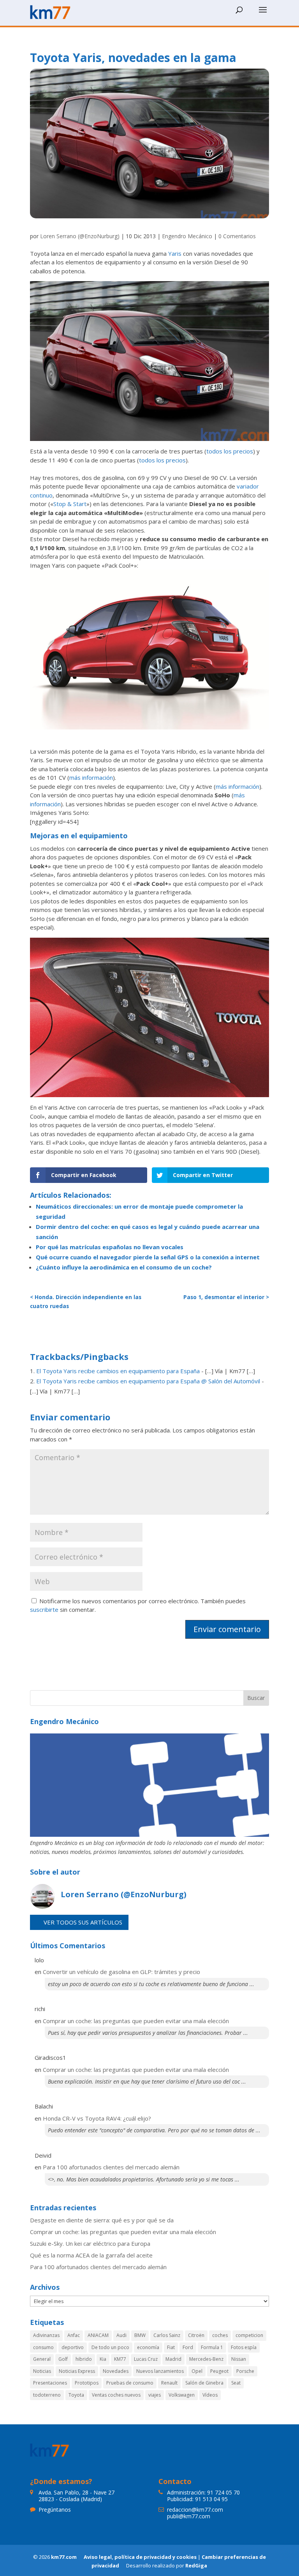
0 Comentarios (237, 236)
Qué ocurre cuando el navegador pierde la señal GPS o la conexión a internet (148, 1257)
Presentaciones (50, 2383)
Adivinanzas (46, 2335)
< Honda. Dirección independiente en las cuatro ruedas (86, 1302)
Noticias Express (77, 2371)
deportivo (73, 2347)
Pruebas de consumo (130, 2383)
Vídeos (210, 2395)
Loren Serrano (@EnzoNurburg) (80, 236)
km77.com (64, 2557)
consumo (43, 2347)
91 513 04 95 (211, 2499)
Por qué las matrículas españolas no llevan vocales (110, 1247)
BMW (140, 2335)
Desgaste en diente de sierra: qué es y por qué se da (102, 2220)
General (42, 2359)
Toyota (76, 2395)
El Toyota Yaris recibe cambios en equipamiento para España (118, 1371)
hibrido (84, 2359)
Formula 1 (212, 2347)
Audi (121, 2335)
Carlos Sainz (167, 2335)
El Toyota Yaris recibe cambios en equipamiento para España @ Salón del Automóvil (148, 1381)
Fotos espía (244, 2347)
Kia (103, 2359)
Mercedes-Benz (206, 2359)
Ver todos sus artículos (83, 1922)
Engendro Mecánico (187, 236)
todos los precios (230, 451)
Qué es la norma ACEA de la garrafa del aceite (91, 2255)
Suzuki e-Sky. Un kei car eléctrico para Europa (90, 2243)
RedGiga (196, 2565)
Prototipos (87, 2383)
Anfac (74, 2335)
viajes (155, 2395)
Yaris (175, 253)
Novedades (116, 2371)
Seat (236, 2383)
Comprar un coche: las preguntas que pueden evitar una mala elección (136, 2021)
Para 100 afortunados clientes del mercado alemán (111, 2167)
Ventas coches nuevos (116, 2395)
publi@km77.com (189, 2516)
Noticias (42, 2371)
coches (220, 2335)
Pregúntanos (55, 2510)
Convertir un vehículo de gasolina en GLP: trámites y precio (121, 1972)
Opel (197, 2371)
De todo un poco (110, 2347)
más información (91, 777)
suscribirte (44, 1609)
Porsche (245, 2371)
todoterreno (47, 2395)
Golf (63, 2359)
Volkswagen (182, 2395)
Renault (169, 2383)
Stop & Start (70, 504)
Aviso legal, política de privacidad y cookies (140, 2557)
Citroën (196, 2335)
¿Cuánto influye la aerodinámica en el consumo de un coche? (124, 1267)
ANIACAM (98, 2335)
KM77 (120, 2359)
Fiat (171, 2347)
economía (148, 2347)
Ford (188, 2347)
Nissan (239, 2359)
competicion (249, 2335)
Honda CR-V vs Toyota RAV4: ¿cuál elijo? (97, 2118)
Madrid (173, 2359)
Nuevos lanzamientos (160, 2371)
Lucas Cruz (146, 2359)
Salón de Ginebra (204, 2383)
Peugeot (219, 2371)
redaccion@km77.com (195, 2510)
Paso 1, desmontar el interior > (226, 1297)
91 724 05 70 (223, 2492)
